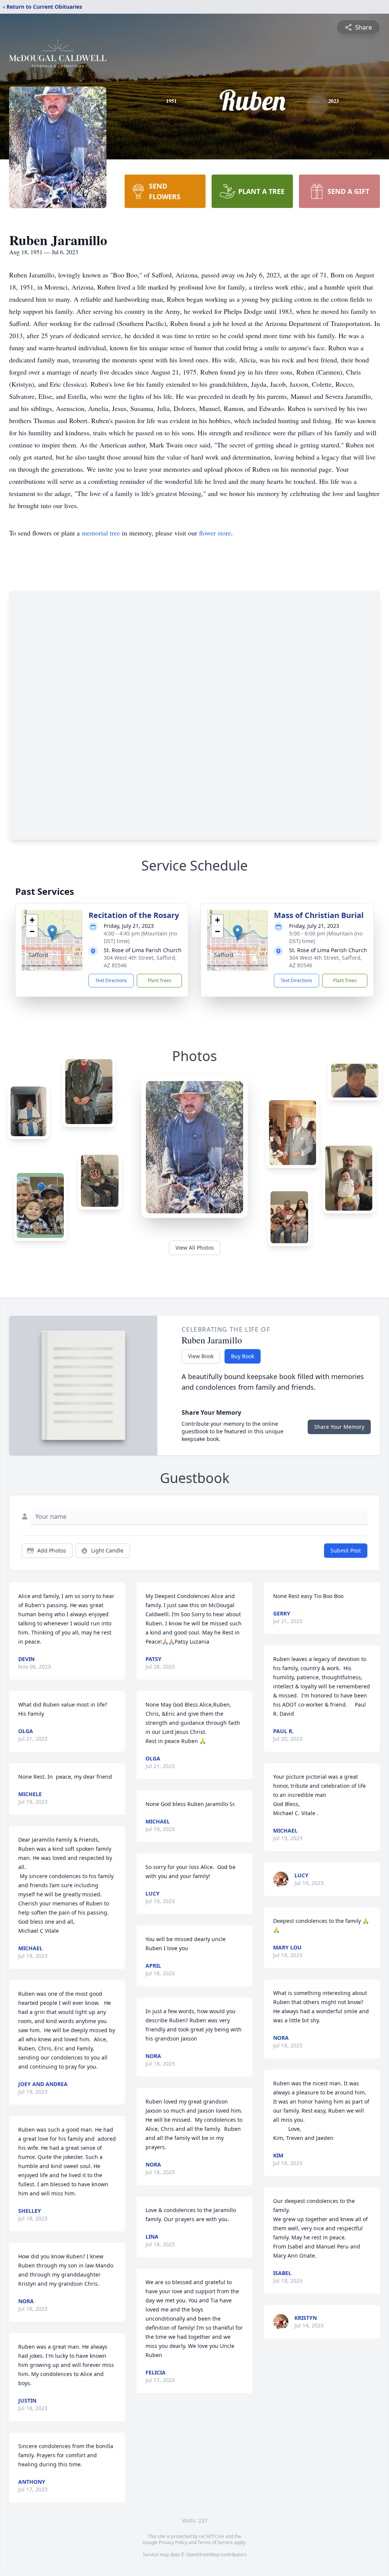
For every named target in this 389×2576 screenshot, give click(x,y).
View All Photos (195, 1248)
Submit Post (346, 1550)
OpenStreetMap (203, 2555)
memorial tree (101, 533)
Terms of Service (215, 2542)
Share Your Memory (339, 1427)
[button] (52, 933)
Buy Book (243, 1356)
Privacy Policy (173, 2542)
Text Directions (111, 980)
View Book (201, 1356)
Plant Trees (160, 980)
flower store (215, 533)
